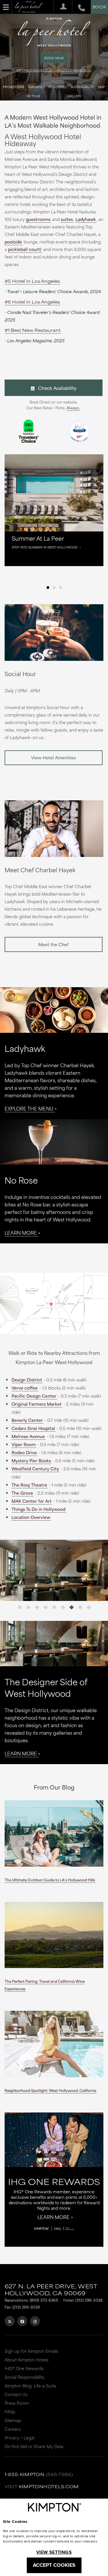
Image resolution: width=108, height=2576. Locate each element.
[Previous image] (27, 1570)
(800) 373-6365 (44, 2300)
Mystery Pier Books (31, 1460)
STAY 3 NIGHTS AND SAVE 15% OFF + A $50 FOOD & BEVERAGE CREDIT (54, 70)
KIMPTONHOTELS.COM (49, 2486)
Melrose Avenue (28, 1436)
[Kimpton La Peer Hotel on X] (10, 2321)
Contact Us (16, 2394)
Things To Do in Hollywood (38, 1509)
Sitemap (13, 2420)
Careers (13, 2429)
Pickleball (58, 87)
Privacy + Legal (19, 2438)
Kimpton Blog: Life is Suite (30, 2386)
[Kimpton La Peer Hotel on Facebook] (22, 2321)
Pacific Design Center (34, 1396)
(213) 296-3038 (89, 2300)
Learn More (21, 1232)
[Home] (29, 7)
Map (102, 87)
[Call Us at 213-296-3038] (78, 7)
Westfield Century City (35, 1469)
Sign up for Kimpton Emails (31, 2351)
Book (99, 7)
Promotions (14, 87)
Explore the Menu (29, 1108)
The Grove (22, 1493)
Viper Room (24, 1444)
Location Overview (31, 1517)
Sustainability (82, 87)
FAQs (10, 2412)
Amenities (36, 87)
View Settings (54, 2552)
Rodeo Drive (24, 1452)
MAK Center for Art (32, 1501)
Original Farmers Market (37, 1404)
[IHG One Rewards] (61, 7)
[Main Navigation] (6, 7)
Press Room (17, 2403)
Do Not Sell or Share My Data (34, 2446)
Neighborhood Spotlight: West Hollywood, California (50, 2090)
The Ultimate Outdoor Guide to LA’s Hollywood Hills (50, 1880)
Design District (27, 1380)
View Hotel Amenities (53, 757)
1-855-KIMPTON (25, 2474)
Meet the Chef (53, 944)
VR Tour (33, 96)
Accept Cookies (54, 2565)
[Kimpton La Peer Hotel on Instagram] (35, 2321)
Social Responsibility (25, 2377)
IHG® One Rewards (24, 2368)
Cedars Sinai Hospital (33, 1428)
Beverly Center (27, 1420)
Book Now (54, 58)
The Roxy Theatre (29, 1485)
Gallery (74, 96)
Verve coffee (25, 1388)
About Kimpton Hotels (26, 2360)
